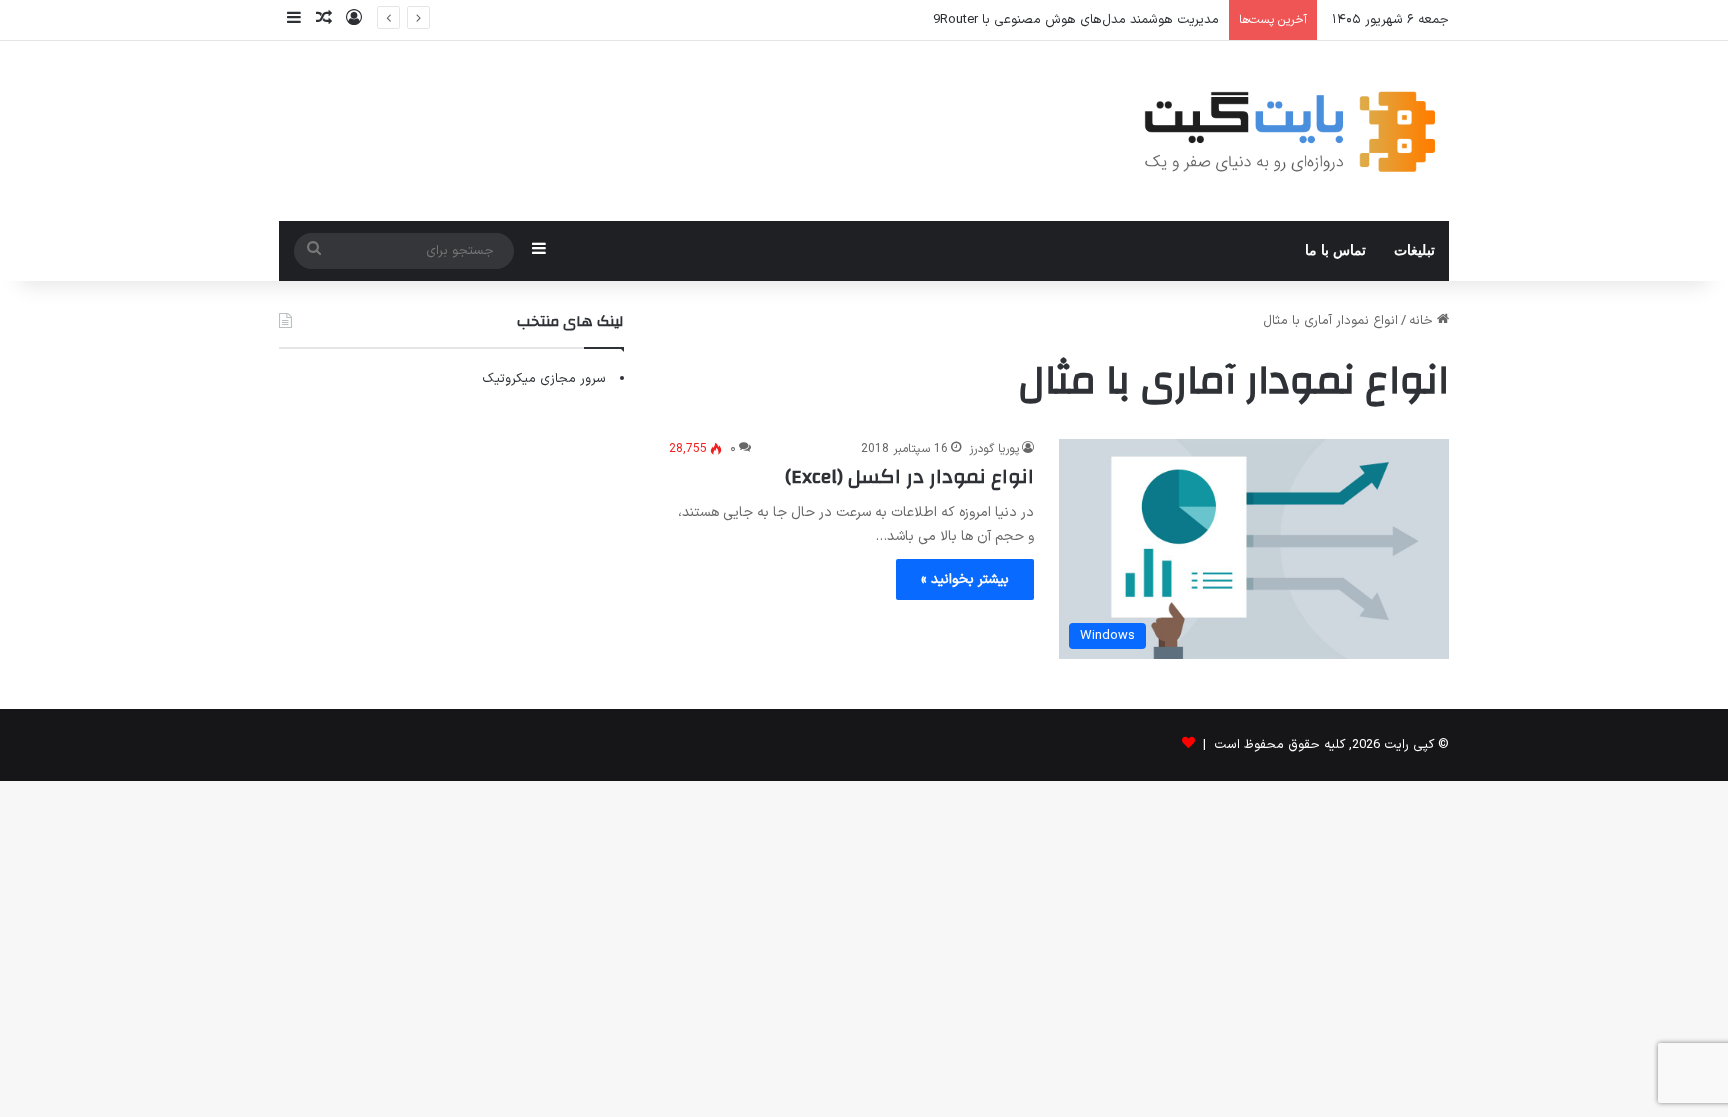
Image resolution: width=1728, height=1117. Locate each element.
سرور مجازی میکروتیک (544, 379)
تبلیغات (1414, 250)
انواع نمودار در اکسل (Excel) (909, 476)
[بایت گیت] (1290, 131)
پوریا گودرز (994, 449)
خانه (1423, 321)
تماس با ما (1335, 250)
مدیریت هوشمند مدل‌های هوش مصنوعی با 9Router (1076, 20)
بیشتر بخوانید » (965, 579)
